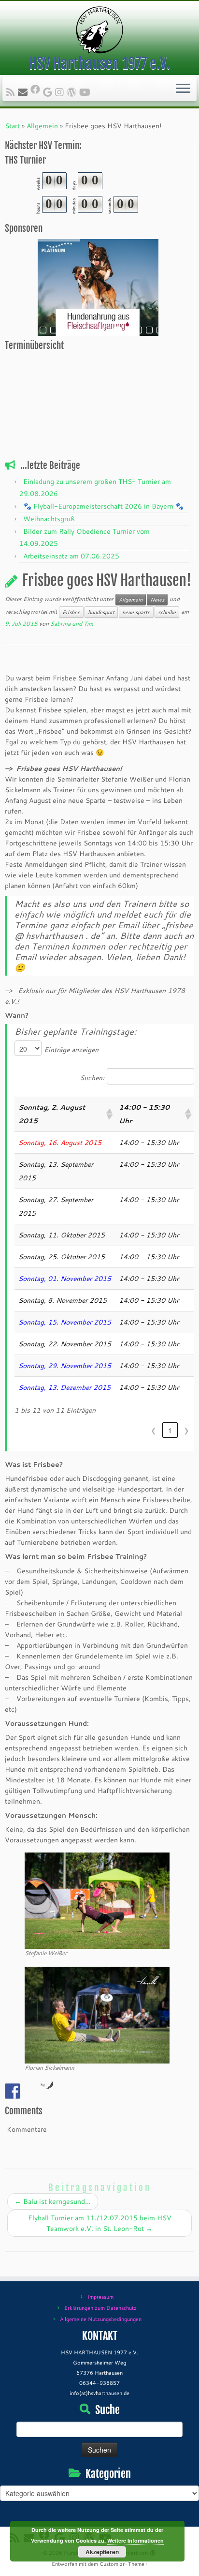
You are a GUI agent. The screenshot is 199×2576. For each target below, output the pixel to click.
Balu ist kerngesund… (53, 2201)
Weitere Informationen (135, 2540)
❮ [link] (154, 1430)
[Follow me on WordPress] (73, 92)
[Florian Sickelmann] (97, 2015)
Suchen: (92, 1078)
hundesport (101, 612)
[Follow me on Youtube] (86, 92)
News (157, 600)
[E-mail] (24, 92)
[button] (109, 1114)
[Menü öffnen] (183, 89)
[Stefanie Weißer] (97, 1900)
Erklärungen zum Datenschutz (100, 2308)
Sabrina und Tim (72, 624)
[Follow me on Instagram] (61, 92)
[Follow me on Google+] (49, 92)
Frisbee (71, 612)
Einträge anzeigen (71, 1050)
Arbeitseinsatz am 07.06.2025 (71, 556)
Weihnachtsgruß (49, 519)
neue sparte (136, 612)
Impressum (100, 2297)
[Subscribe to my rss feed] (12, 92)
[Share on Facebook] (13, 2091)
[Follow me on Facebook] (37, 89)
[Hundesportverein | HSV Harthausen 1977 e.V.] (99, 30)
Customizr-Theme (122, 2564)
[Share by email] (30, 2091)
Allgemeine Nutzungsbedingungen (101, 2319)
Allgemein (42, 126)
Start (12, 126)
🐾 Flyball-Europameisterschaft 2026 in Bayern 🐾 (103, 506)
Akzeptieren (102, 2552)
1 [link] (170, 1430)
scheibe (167, 612)
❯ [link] (186, 1430)
